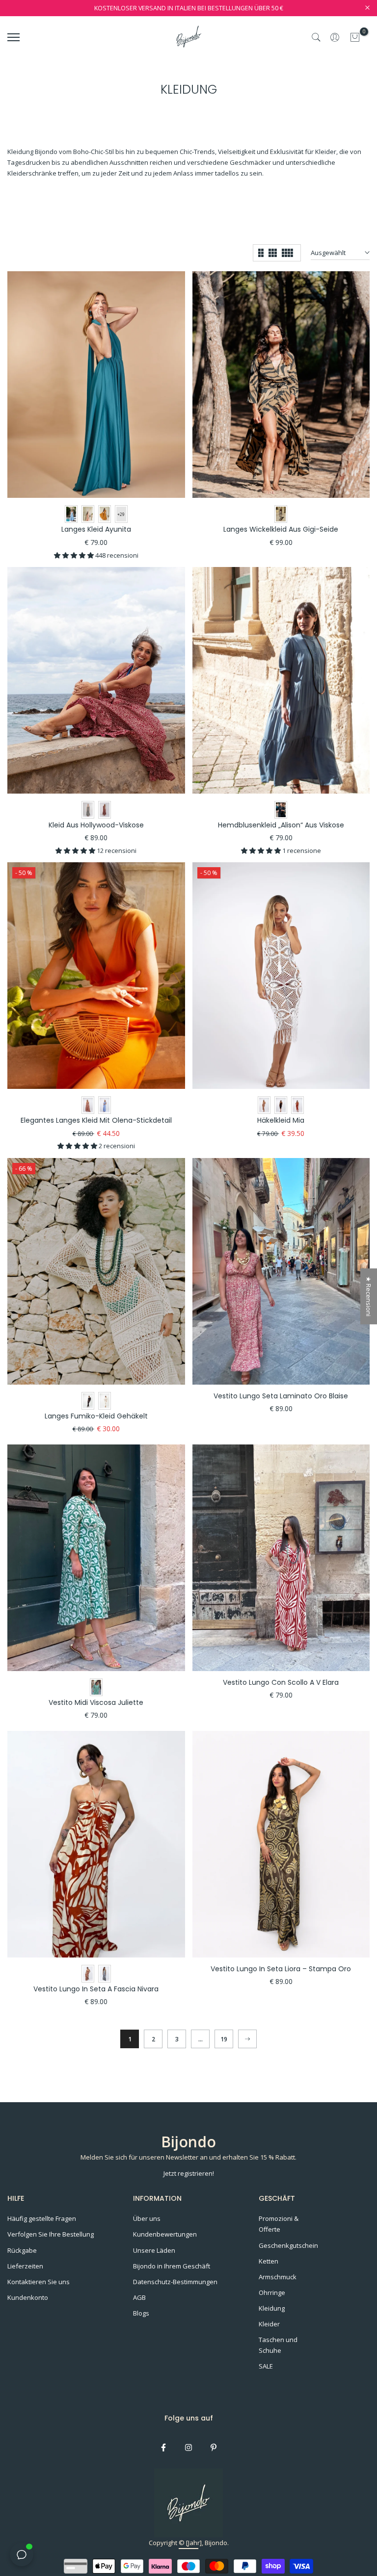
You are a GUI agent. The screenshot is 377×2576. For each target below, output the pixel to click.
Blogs (141, 2313)
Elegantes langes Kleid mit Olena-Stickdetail (96, 1120)
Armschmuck (278, 2277)
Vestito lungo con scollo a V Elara (281, 1682)
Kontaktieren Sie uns (39, 2282)
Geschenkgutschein (288, 2245)
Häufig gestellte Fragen (42, 2218)
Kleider (269, 2324)
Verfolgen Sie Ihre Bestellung (51, 2234)
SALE (266, 2366)
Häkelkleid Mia (281, 1120)
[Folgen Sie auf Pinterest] (214, 2447)
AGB (139, 2297)
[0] (355, 37)
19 (224, 2039)
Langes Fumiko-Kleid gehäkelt (96, 1416)
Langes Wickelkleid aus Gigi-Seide (281, 529)
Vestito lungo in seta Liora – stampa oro (281, 1969)
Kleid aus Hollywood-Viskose (96, 825)
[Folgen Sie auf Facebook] (163, 2447)
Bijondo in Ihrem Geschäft (172, 2266)
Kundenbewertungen (165, 2234)
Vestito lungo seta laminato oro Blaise (281, 1396)
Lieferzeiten (25, 2266)
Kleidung (272, 2308)
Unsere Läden (154, 2250)
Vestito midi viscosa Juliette (96, 1702)
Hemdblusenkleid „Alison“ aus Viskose (281, 825)
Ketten (269, 2261)
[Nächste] (247, 2039)
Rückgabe (22, 2250)
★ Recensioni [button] (369, 1296)
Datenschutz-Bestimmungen (175, 2282)
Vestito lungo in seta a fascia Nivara (96, 1989)
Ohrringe (272, 2293)
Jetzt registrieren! (189, 2173)
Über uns (147, 2218)
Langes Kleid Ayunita (96, 529)
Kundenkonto (28, 2297)
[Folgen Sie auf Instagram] (188, 2447)
